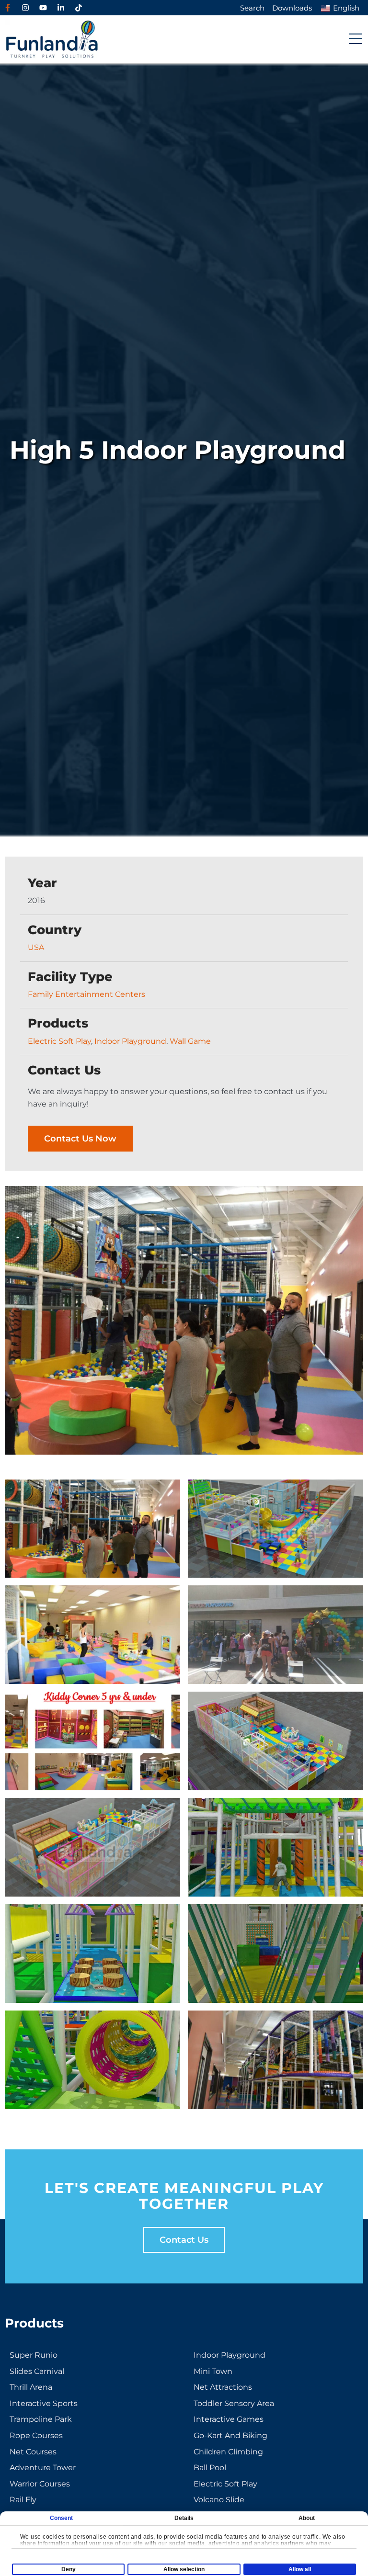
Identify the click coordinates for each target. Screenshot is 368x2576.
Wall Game (190, 1041)
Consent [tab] (62, 2518)
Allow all (300, 2569)
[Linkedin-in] (61, 8)
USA (36, 947)
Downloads (292, 8)
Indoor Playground (130, 1041)
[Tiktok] (79, 8)
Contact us (184, 2240)
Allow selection (184, 2569)
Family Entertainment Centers (86, 994)
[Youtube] (43, 8)
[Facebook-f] (8, 8)
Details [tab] (184, 2518)
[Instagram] (25, 8)
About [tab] (307, 2518)
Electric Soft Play (59, 1041)
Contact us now (80, 1139)
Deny (69, 2569)
